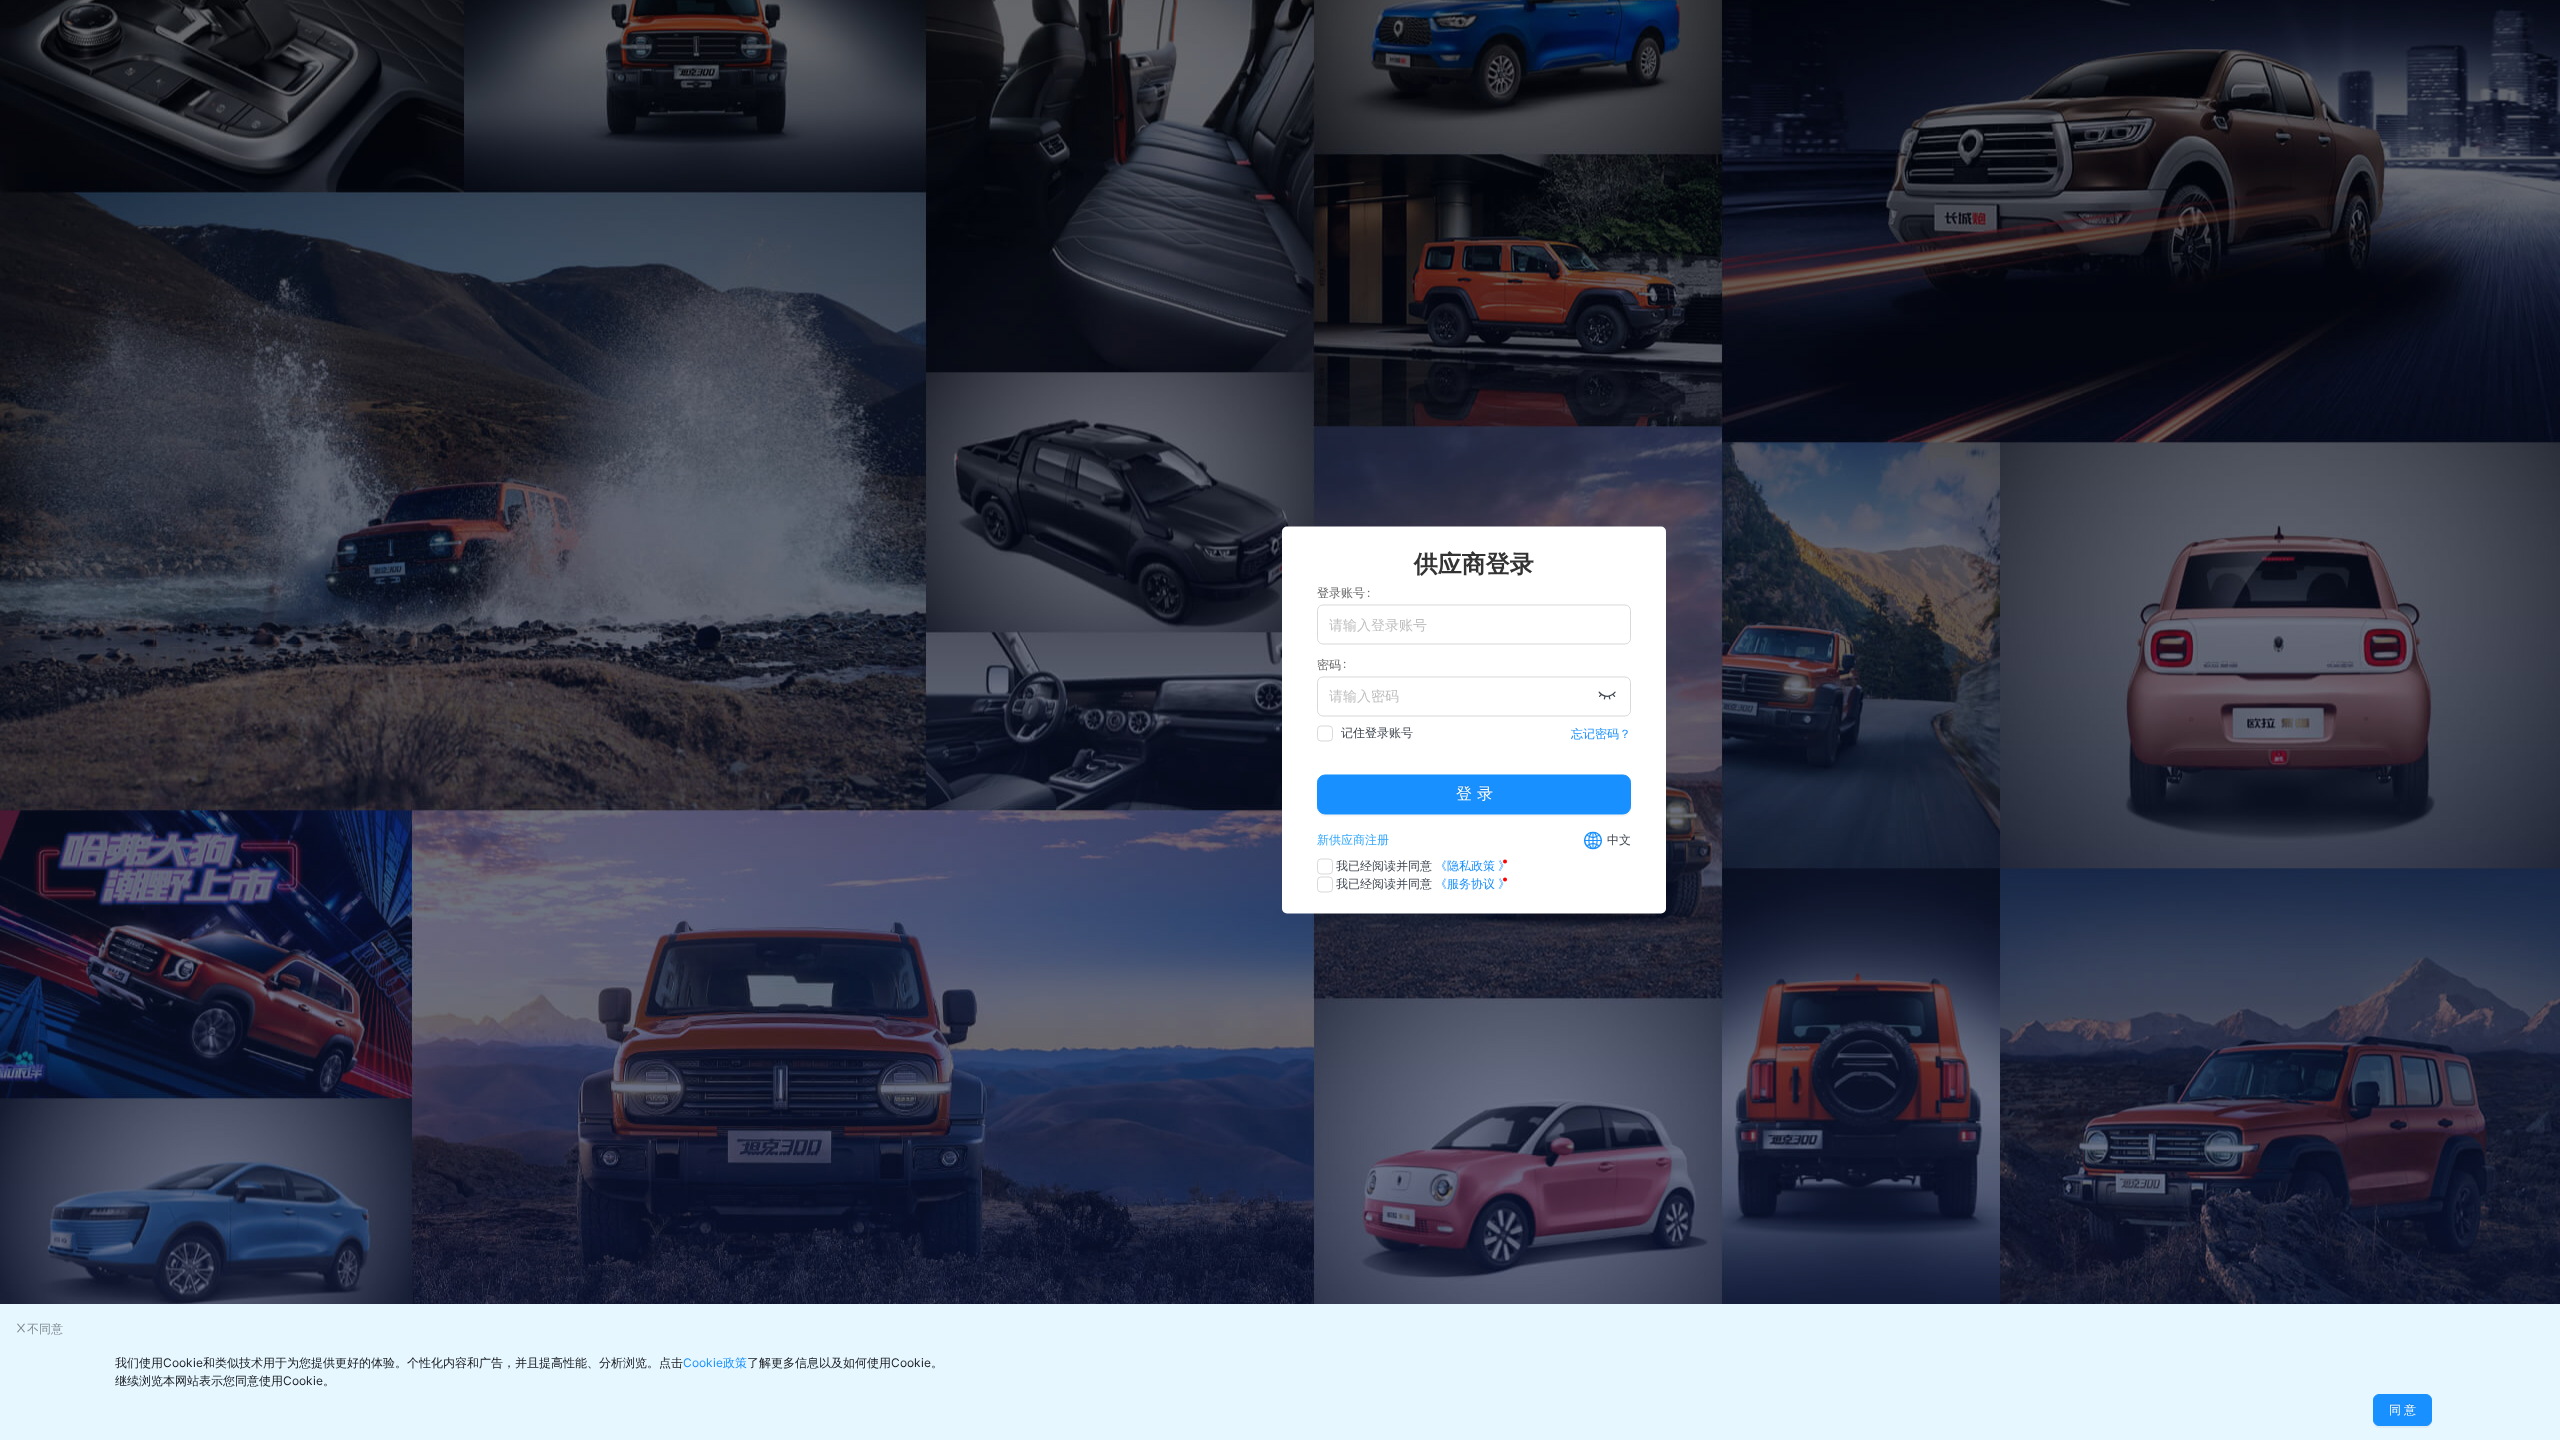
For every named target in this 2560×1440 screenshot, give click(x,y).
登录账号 (1341, 592)
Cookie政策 (715, 1362)
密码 (1329, 664)
